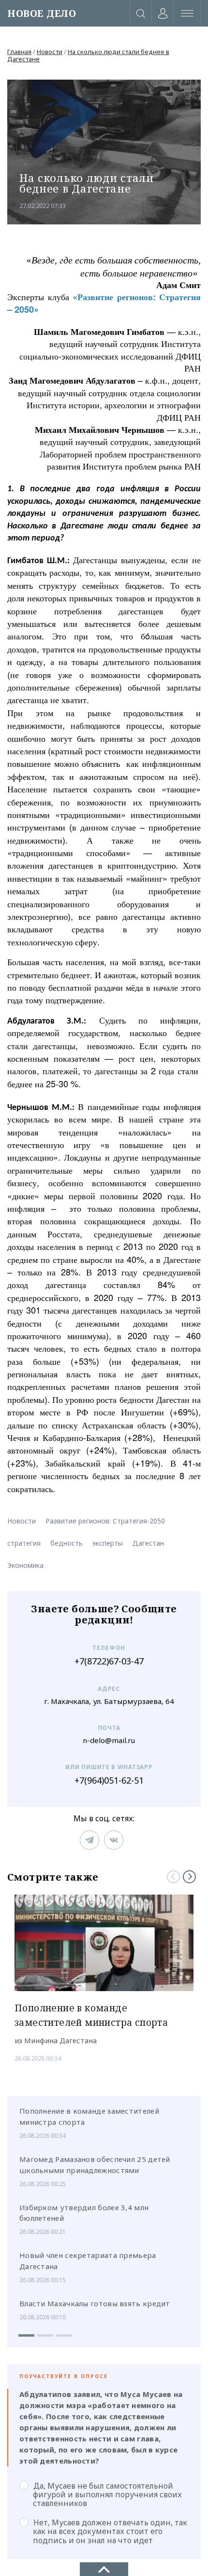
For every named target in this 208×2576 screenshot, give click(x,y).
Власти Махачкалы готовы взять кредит (95, 2303)
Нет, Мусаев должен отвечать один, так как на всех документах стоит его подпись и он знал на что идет (110, 2531)
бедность (67, 1543)
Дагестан (148, 1543)
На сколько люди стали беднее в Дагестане (88, 55)
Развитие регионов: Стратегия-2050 (105, 1521)
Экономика (25, 1565)
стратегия (24, 1543)
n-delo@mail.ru (109, 1740)
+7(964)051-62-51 (109, 1780)
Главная (19, 52)
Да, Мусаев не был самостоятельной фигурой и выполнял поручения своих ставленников (107, 2494)
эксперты (108, 1543)
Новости (50, 52)
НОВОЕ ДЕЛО (42, 13)
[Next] (189, 1877)
